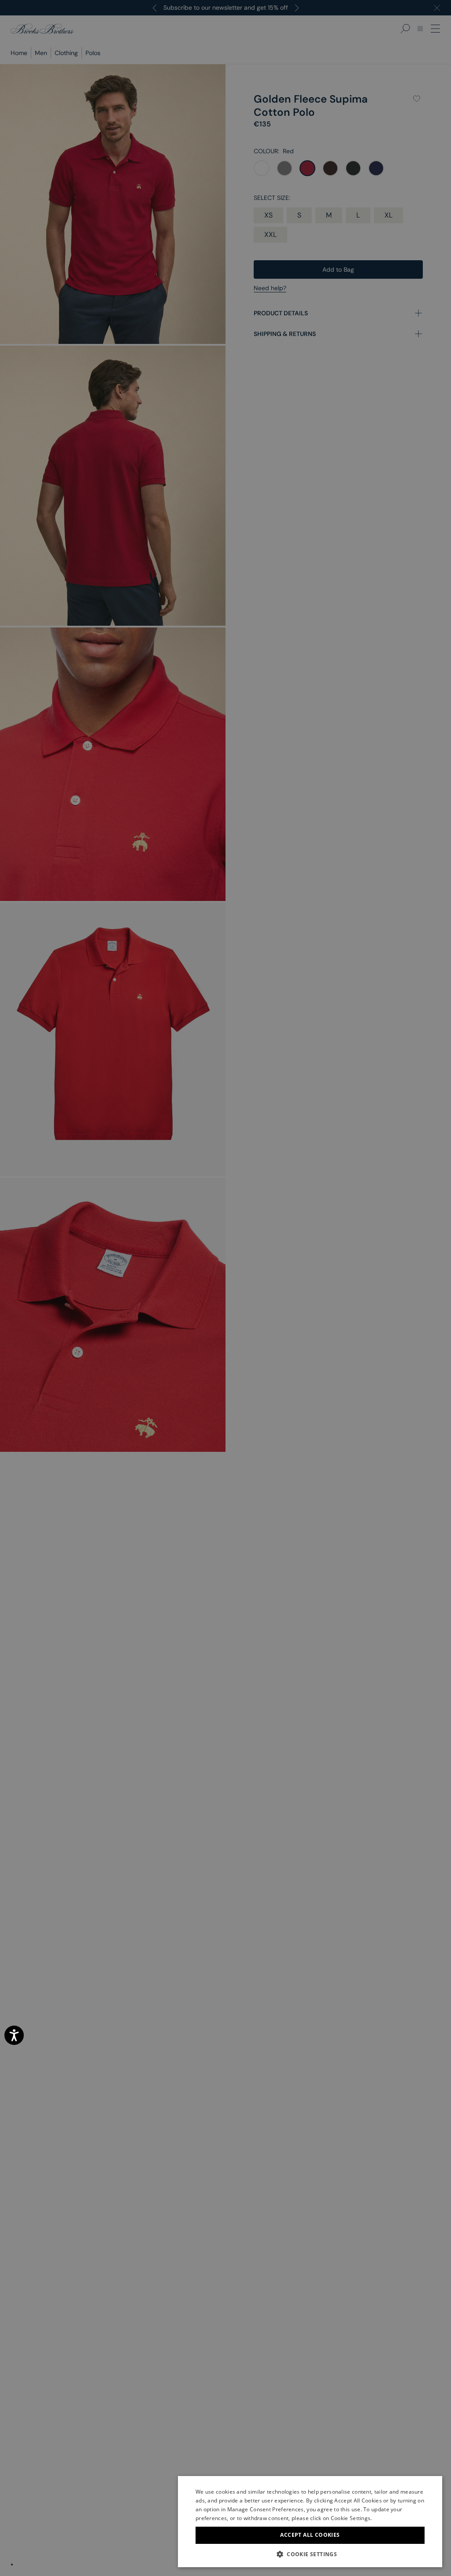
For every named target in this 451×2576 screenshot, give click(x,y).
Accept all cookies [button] (310, 2535)
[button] (310, 2554)
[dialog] (225, 1288)
